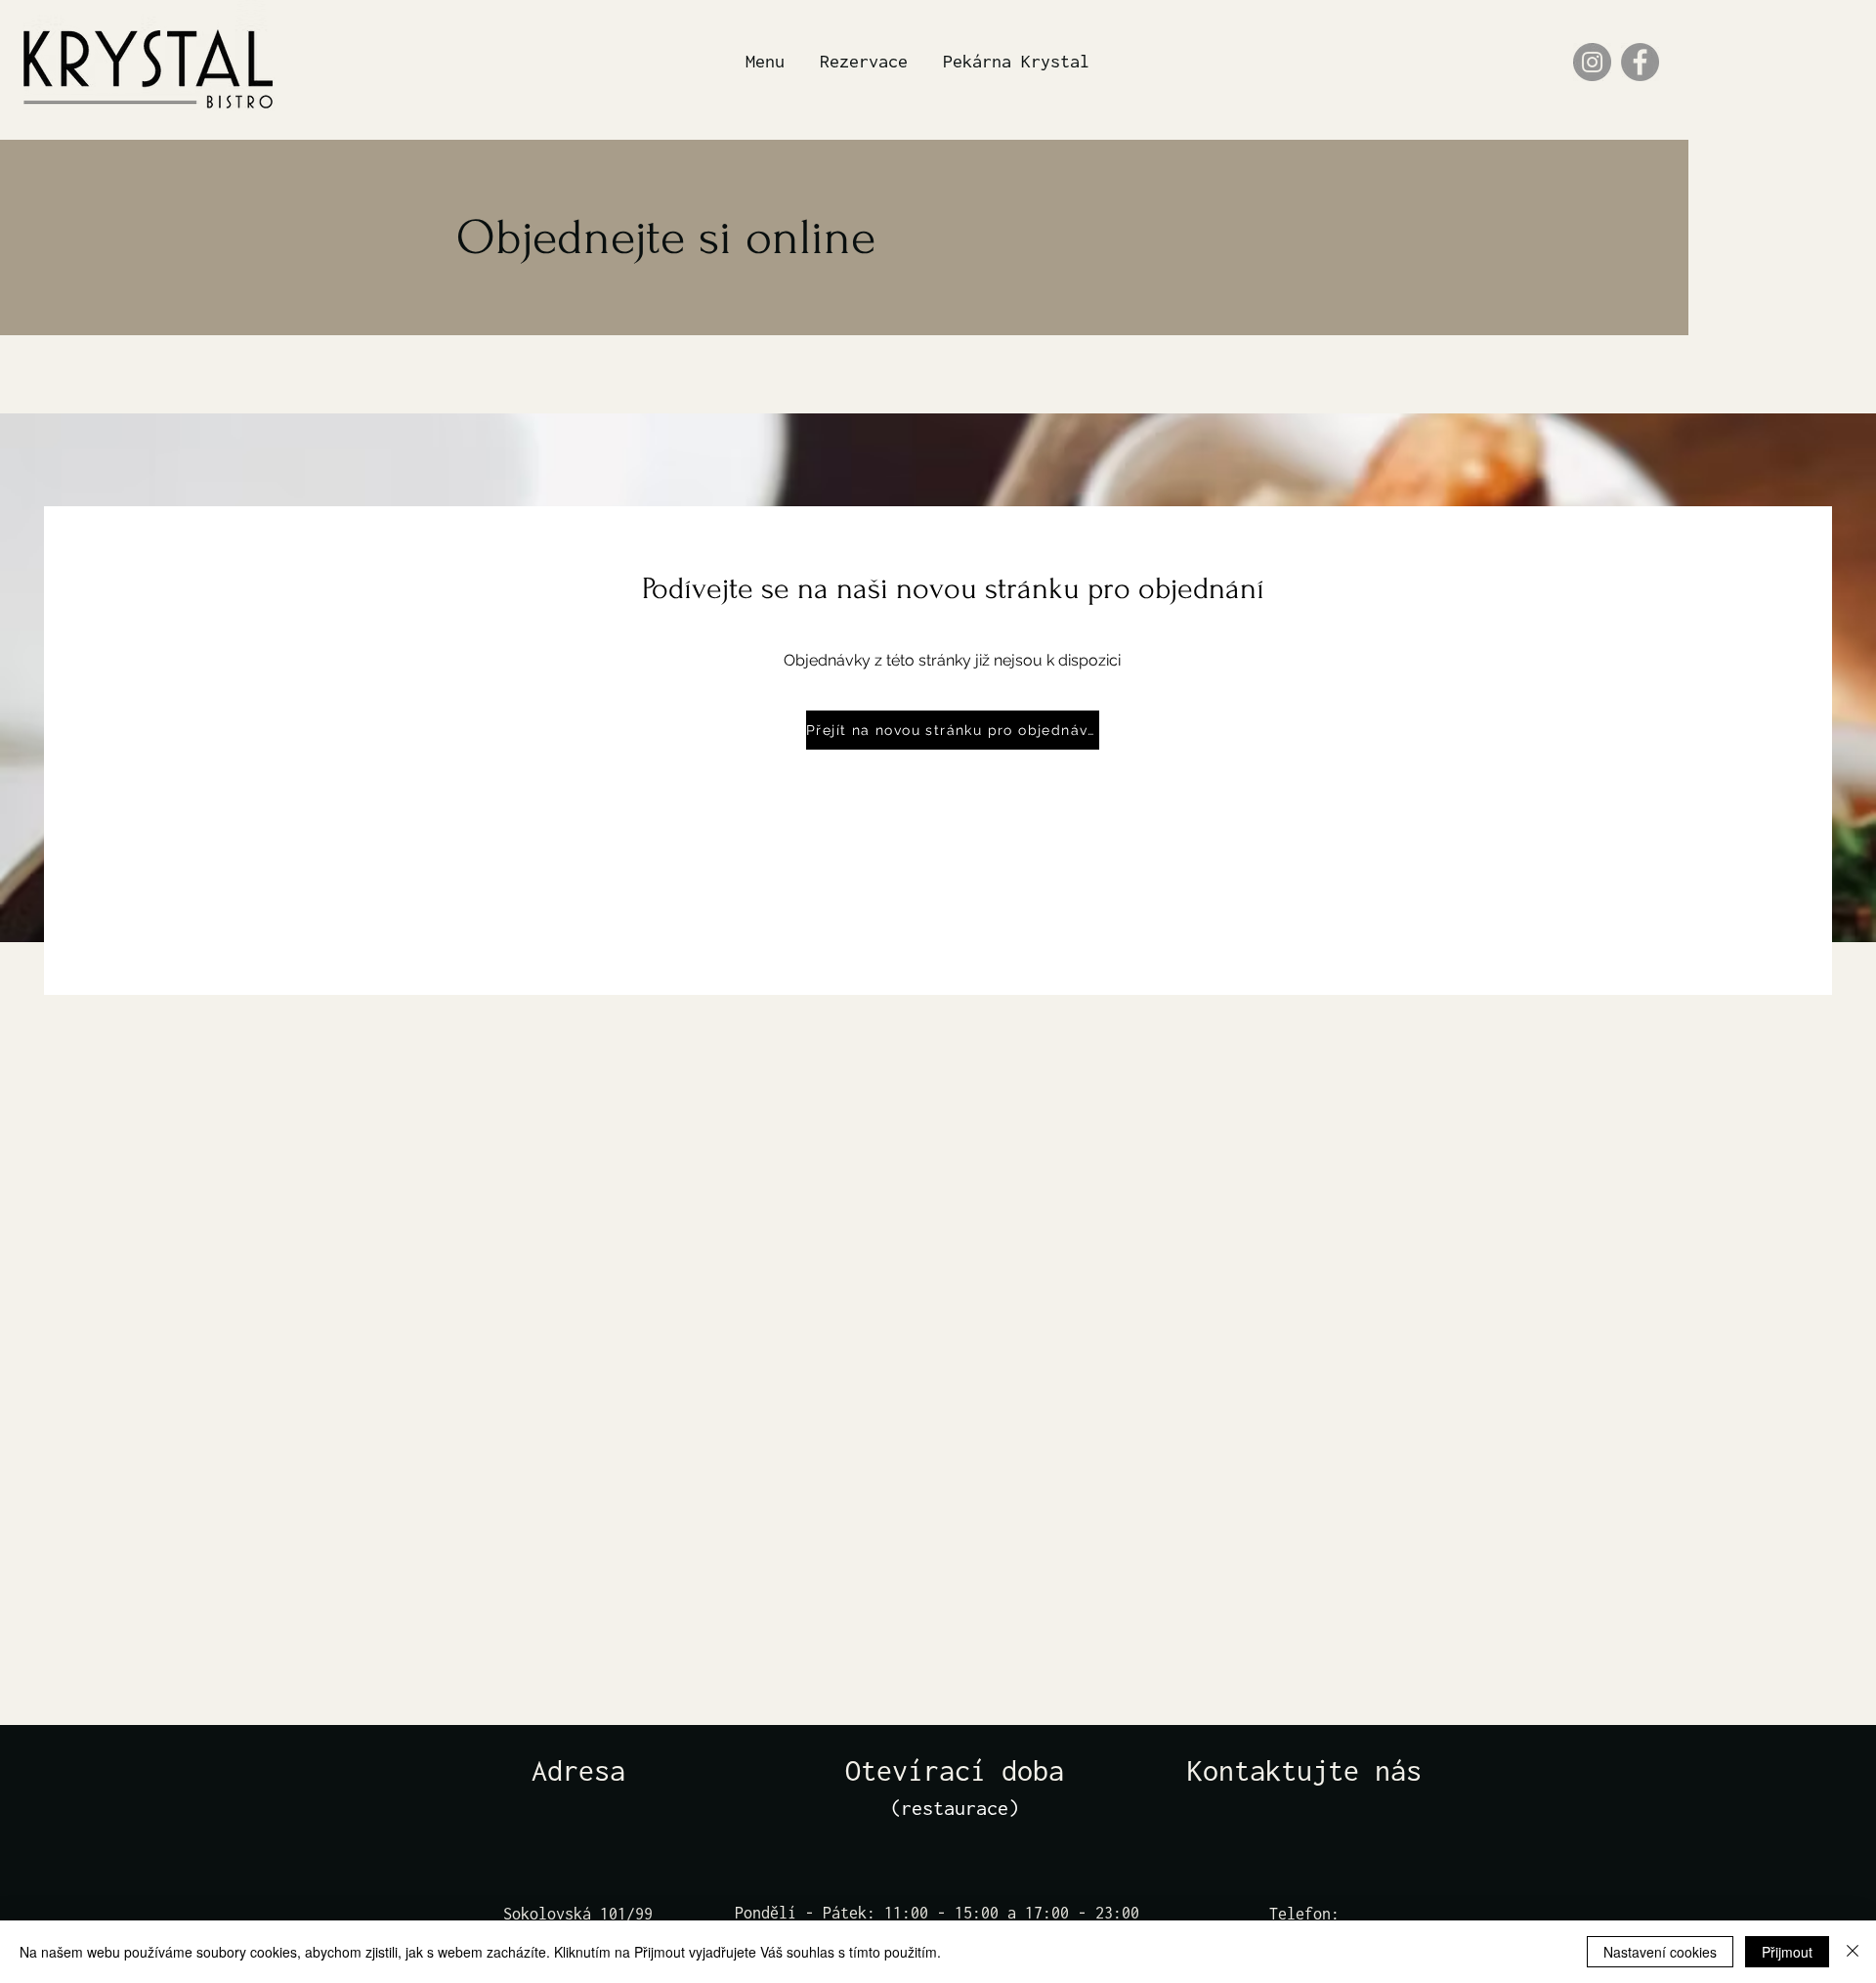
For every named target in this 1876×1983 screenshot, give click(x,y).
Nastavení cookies (1660, 1952)
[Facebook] (1640, 62)
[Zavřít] (1853, 1952)
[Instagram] (1592, 62)
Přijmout (1787, 1952)
